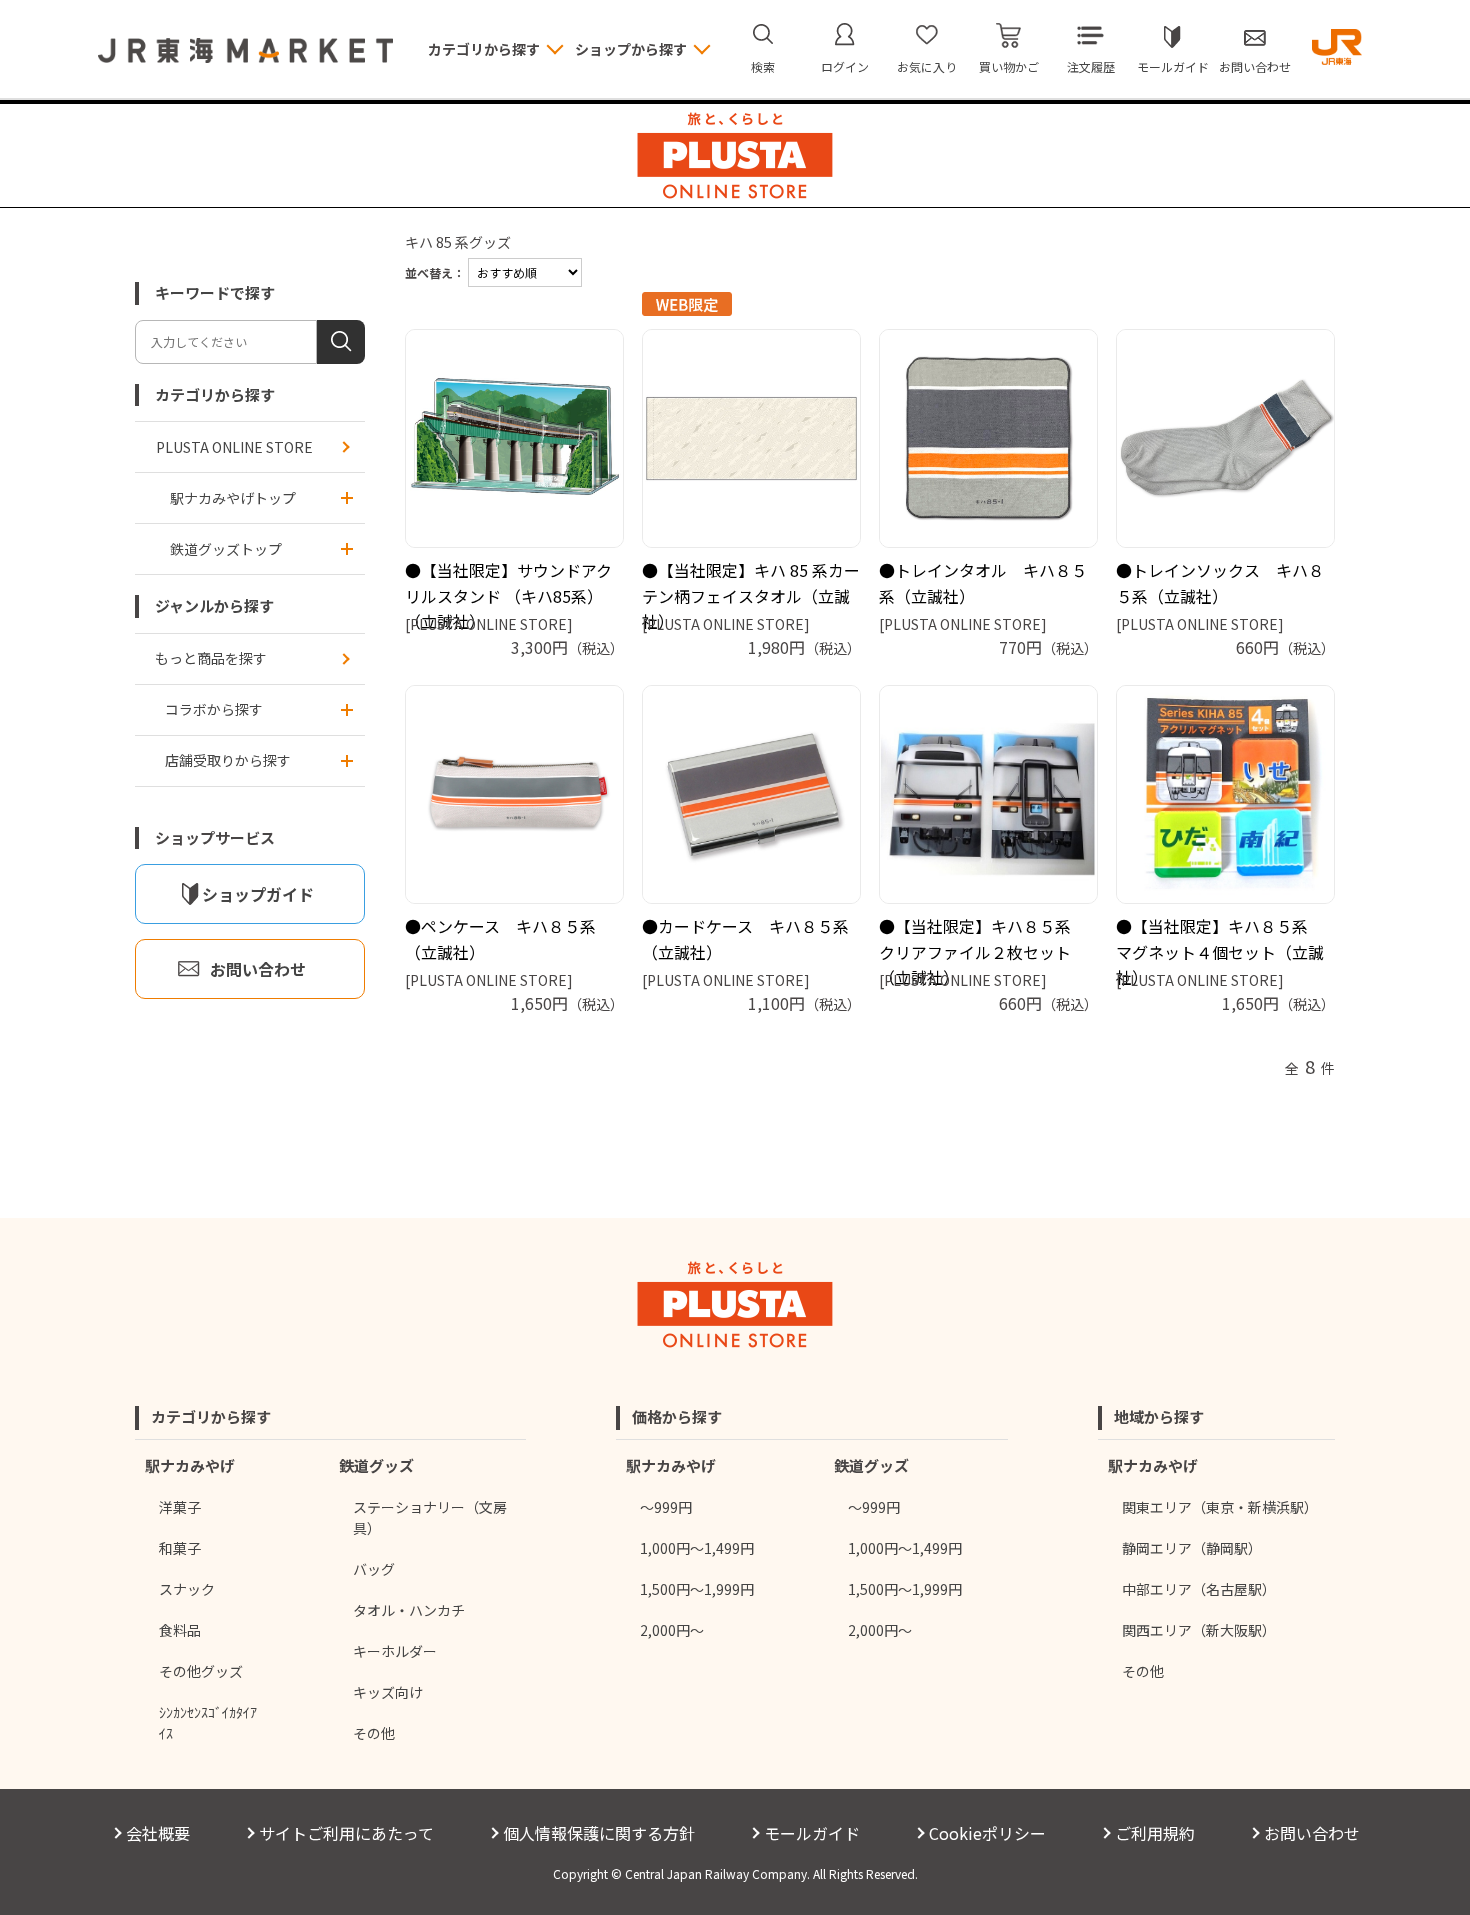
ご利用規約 (1155, 1833)
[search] (341, 342)
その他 (374, 1733)
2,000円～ (672, 1630)
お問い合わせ (1255, 66)
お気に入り (927, 66)
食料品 (180, 1630)
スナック (187, 1589)
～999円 (666, 1507)
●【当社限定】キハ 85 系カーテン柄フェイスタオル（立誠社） (751, 595)
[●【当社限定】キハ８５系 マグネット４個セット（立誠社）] (1225, 794)
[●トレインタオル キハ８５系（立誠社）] (988, 438)
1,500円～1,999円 (697, 1589)
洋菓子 (180, 1507)
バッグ (374, 1569)
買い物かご (1009, 66)
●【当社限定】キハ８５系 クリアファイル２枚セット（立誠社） (983, 951)
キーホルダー (395, 1651)
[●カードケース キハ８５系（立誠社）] (751, 794)
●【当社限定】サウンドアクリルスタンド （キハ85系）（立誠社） (508, 595)
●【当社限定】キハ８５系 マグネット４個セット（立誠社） (1220, 951)
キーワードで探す (215, 292)
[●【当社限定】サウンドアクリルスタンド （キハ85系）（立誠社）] (514, 438)
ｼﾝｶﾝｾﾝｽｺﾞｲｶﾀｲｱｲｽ (208, 1722)
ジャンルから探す (214, 605)
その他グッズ (201, 1671)
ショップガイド (258, 894)
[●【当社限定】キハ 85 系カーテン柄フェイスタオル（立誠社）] (751, 438)
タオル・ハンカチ (409, 1610)
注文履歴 (1091, 66)
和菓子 (180, 1548)
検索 (763, 66)
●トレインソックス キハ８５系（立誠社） (1220, 583)
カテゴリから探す (215, 394)
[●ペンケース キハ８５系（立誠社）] (514, 794)
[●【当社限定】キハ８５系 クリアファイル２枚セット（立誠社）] (988, 794)
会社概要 (158, 1833)
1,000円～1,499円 (697, 1548)
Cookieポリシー (987, 1833)
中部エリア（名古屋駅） (1199, 1589)
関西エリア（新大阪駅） (1199, 1630)
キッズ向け (388, 1692)
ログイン (845, 66)
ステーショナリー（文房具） (430, 1517)
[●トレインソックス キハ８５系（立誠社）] (1225, 438)
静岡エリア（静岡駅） (1192, 1548)
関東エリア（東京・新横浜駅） (1220, 1507)
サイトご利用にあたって (346, 1833)
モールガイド (1173, 66)
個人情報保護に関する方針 (599, 1833)
